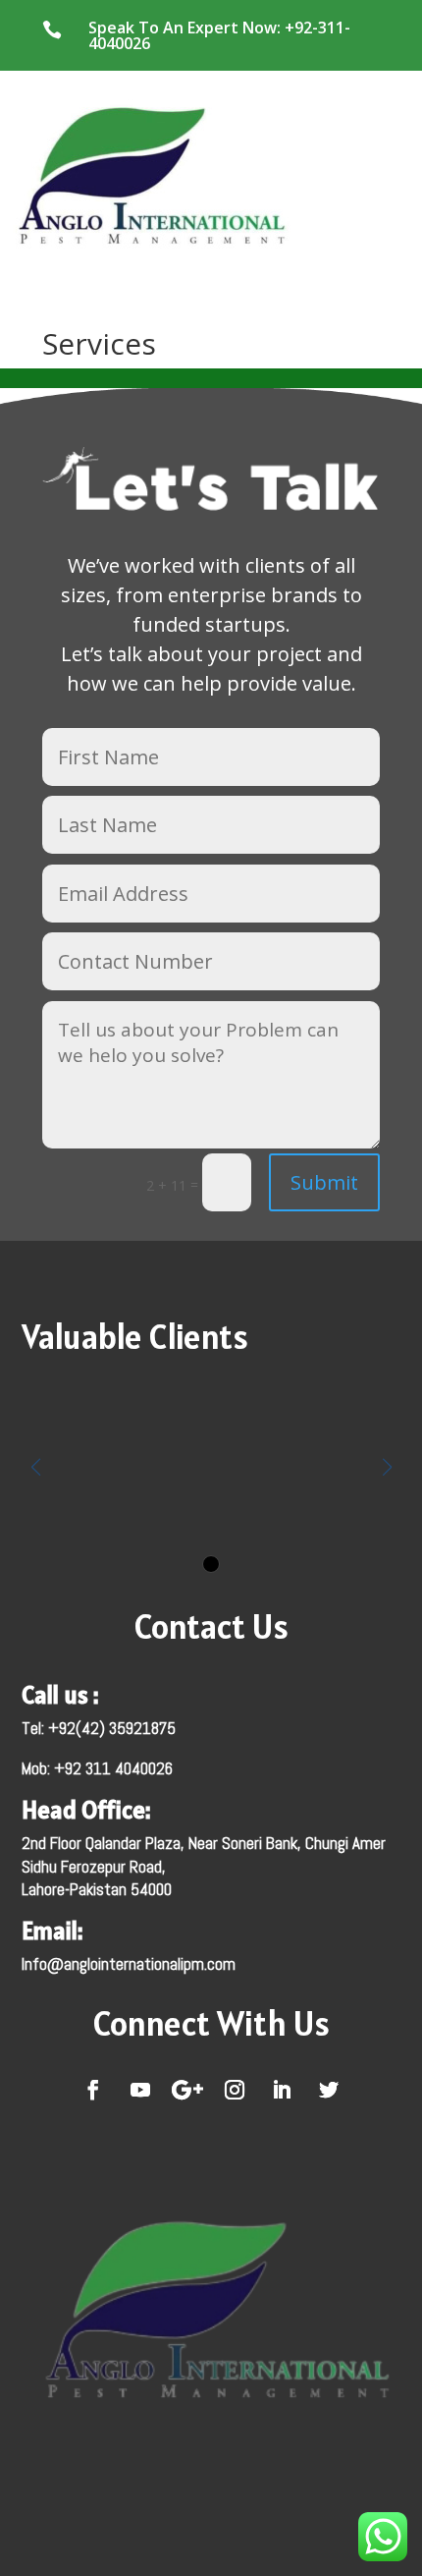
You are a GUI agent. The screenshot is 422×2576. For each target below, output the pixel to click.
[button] (211, 1564)
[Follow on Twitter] (329, 2090)
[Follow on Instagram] (235, 2090)
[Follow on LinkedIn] (282, 2090)
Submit (324, 1182)
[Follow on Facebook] (93, 2090)
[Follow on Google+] (187, 2090)
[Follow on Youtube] (140, 2090)
